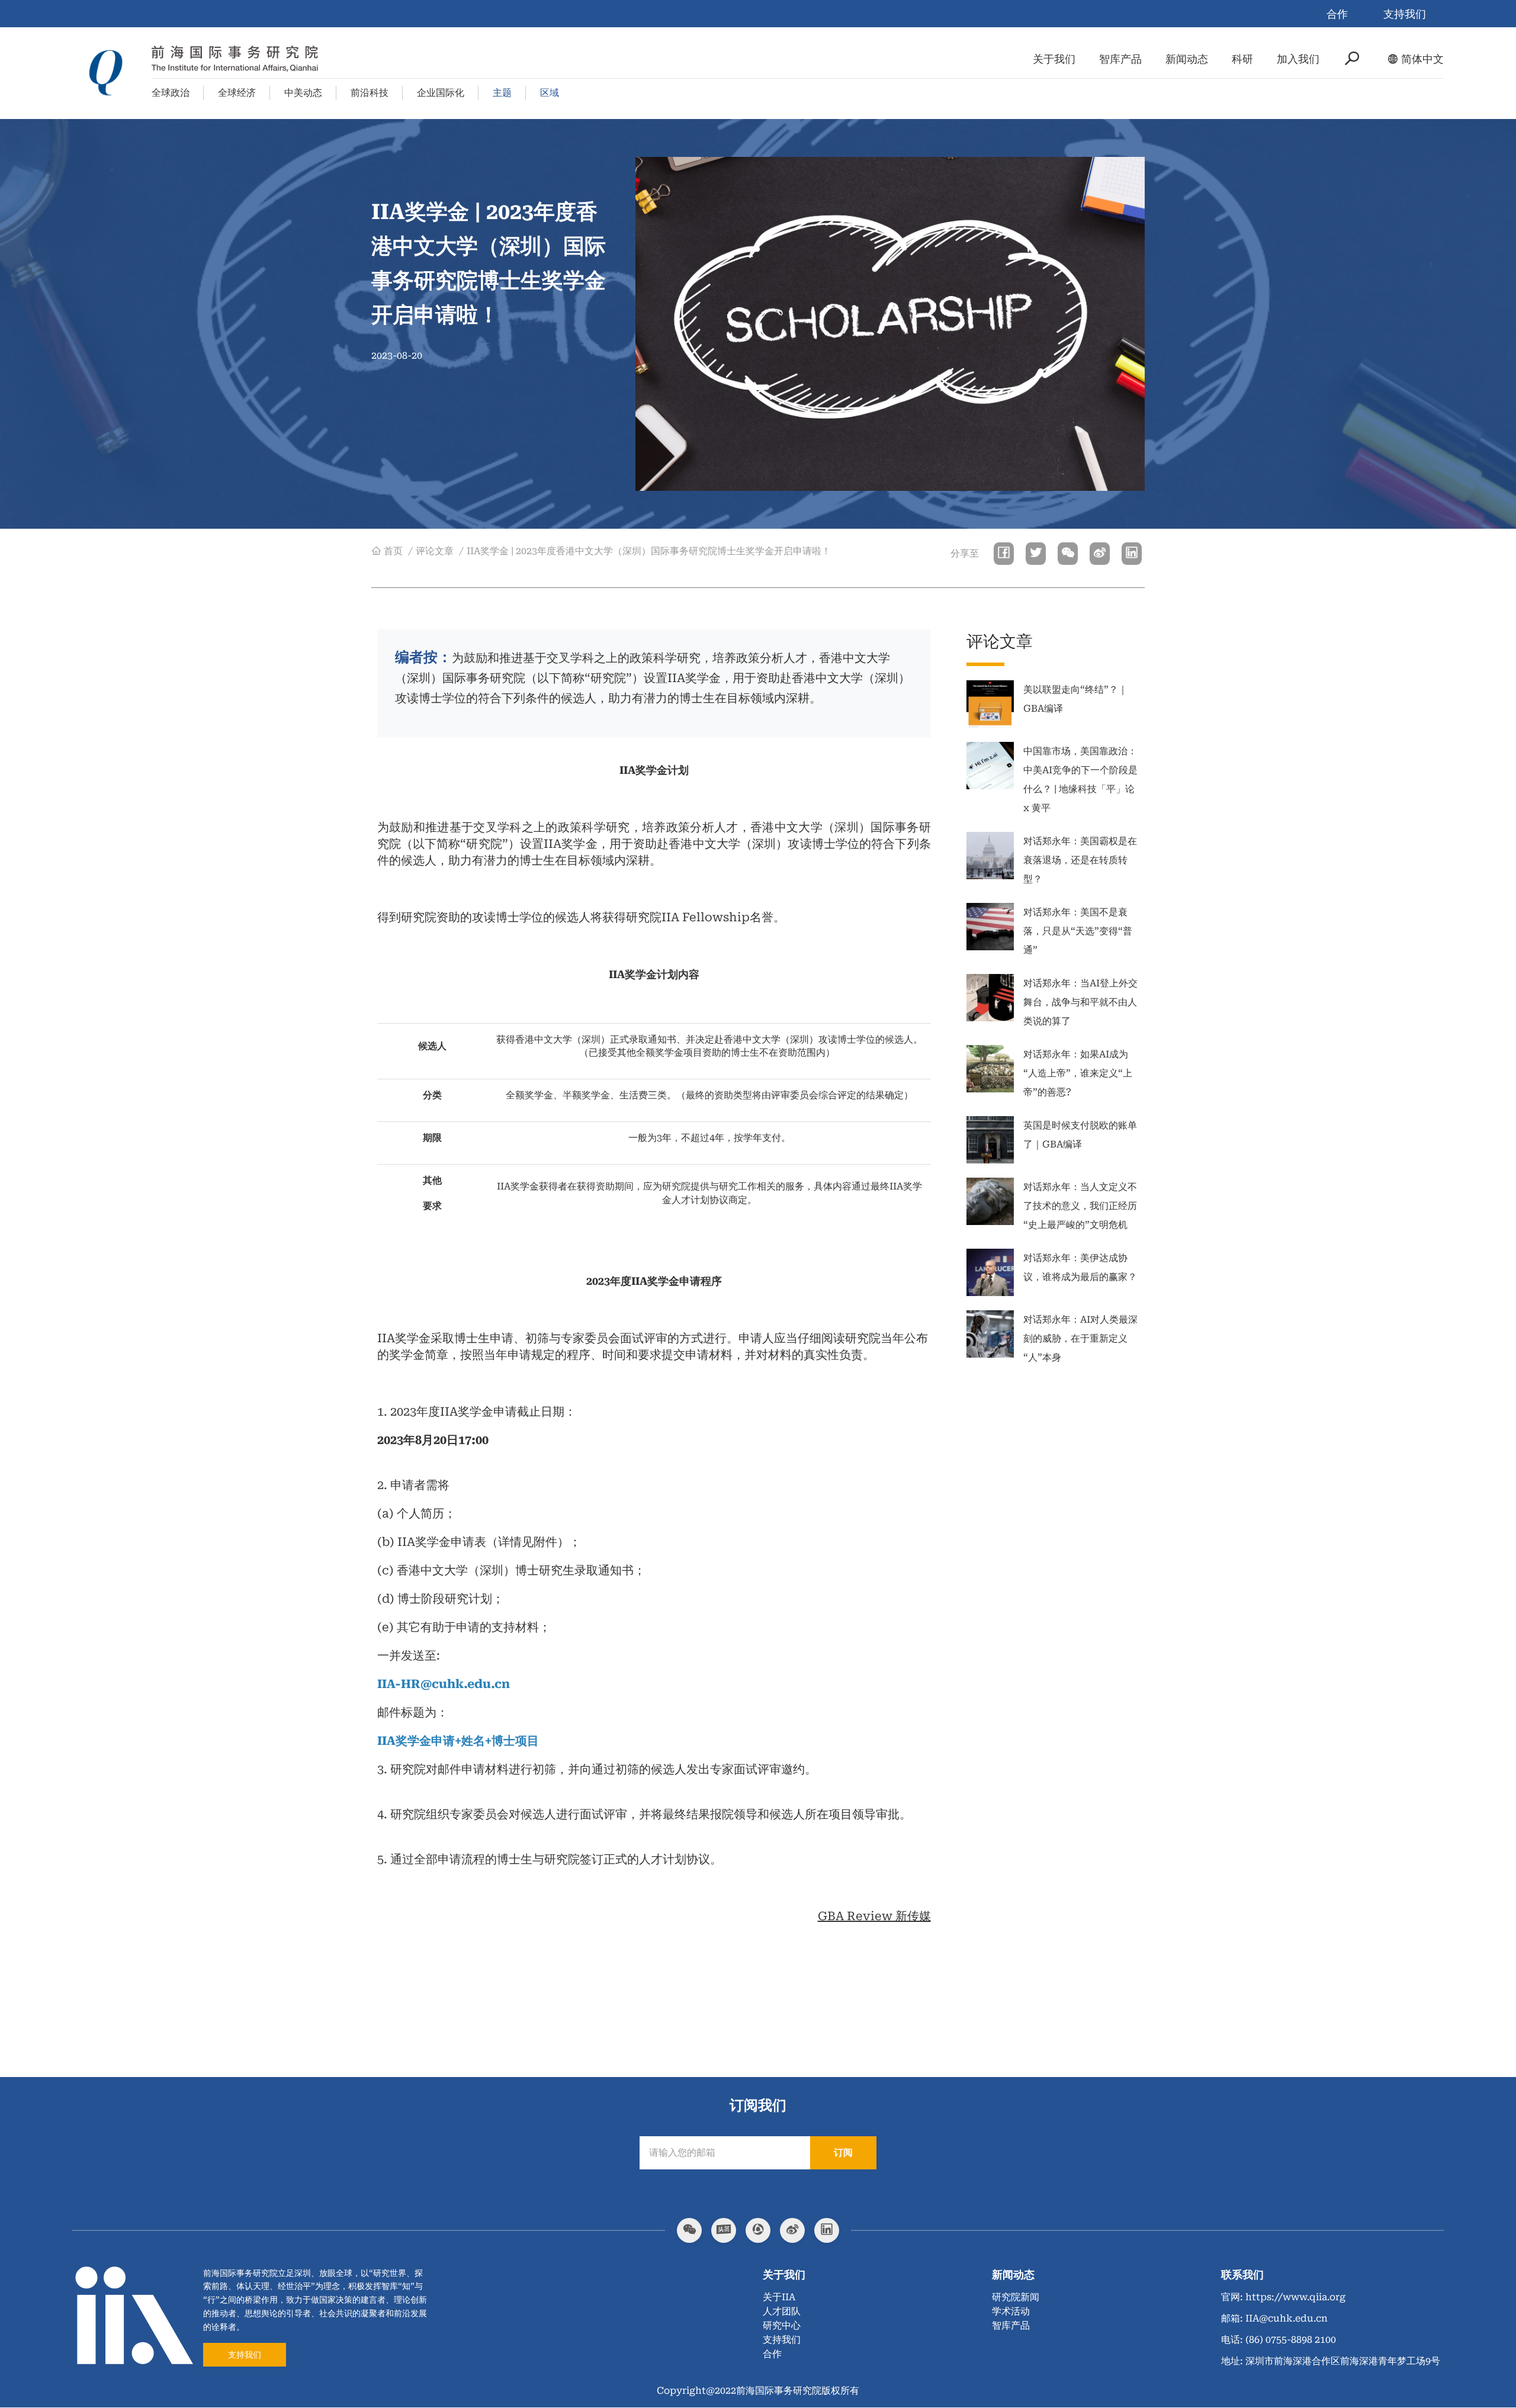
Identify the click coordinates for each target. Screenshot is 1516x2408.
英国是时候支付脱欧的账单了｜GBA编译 (1080, 1135)
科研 (1242, 59)
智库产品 (1120, 59)
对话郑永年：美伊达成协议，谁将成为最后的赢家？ (1080, 1267)
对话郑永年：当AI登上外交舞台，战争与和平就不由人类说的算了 (1080, 1002)
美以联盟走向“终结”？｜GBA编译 (1075, 699)
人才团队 (782, 2311)
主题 (502, 93)
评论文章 (435, 551)
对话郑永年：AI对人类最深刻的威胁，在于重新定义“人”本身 (1080, 1338)
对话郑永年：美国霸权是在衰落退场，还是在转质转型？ (1080, 860)
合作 (1337, 14)
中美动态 (303, 93)
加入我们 (1298, 59)
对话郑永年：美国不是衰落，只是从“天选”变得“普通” (1078, 931)
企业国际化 (441, 93)
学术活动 (1011, 2311)
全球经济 (237, 93)
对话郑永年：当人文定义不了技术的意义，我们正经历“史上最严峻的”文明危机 (1080, 1206)
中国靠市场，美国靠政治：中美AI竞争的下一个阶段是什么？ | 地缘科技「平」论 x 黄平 (1080, 779)
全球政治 (171, 93)
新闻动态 (1187, 59)
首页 (393, 551)
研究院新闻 (1016, 2297)
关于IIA (779, 2297)
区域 (550, 93)
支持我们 (1405, 14)
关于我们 (1054, 59)
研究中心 (782, 2325)
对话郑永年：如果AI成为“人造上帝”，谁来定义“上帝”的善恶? (1078, 1073)
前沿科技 (370, 93)
